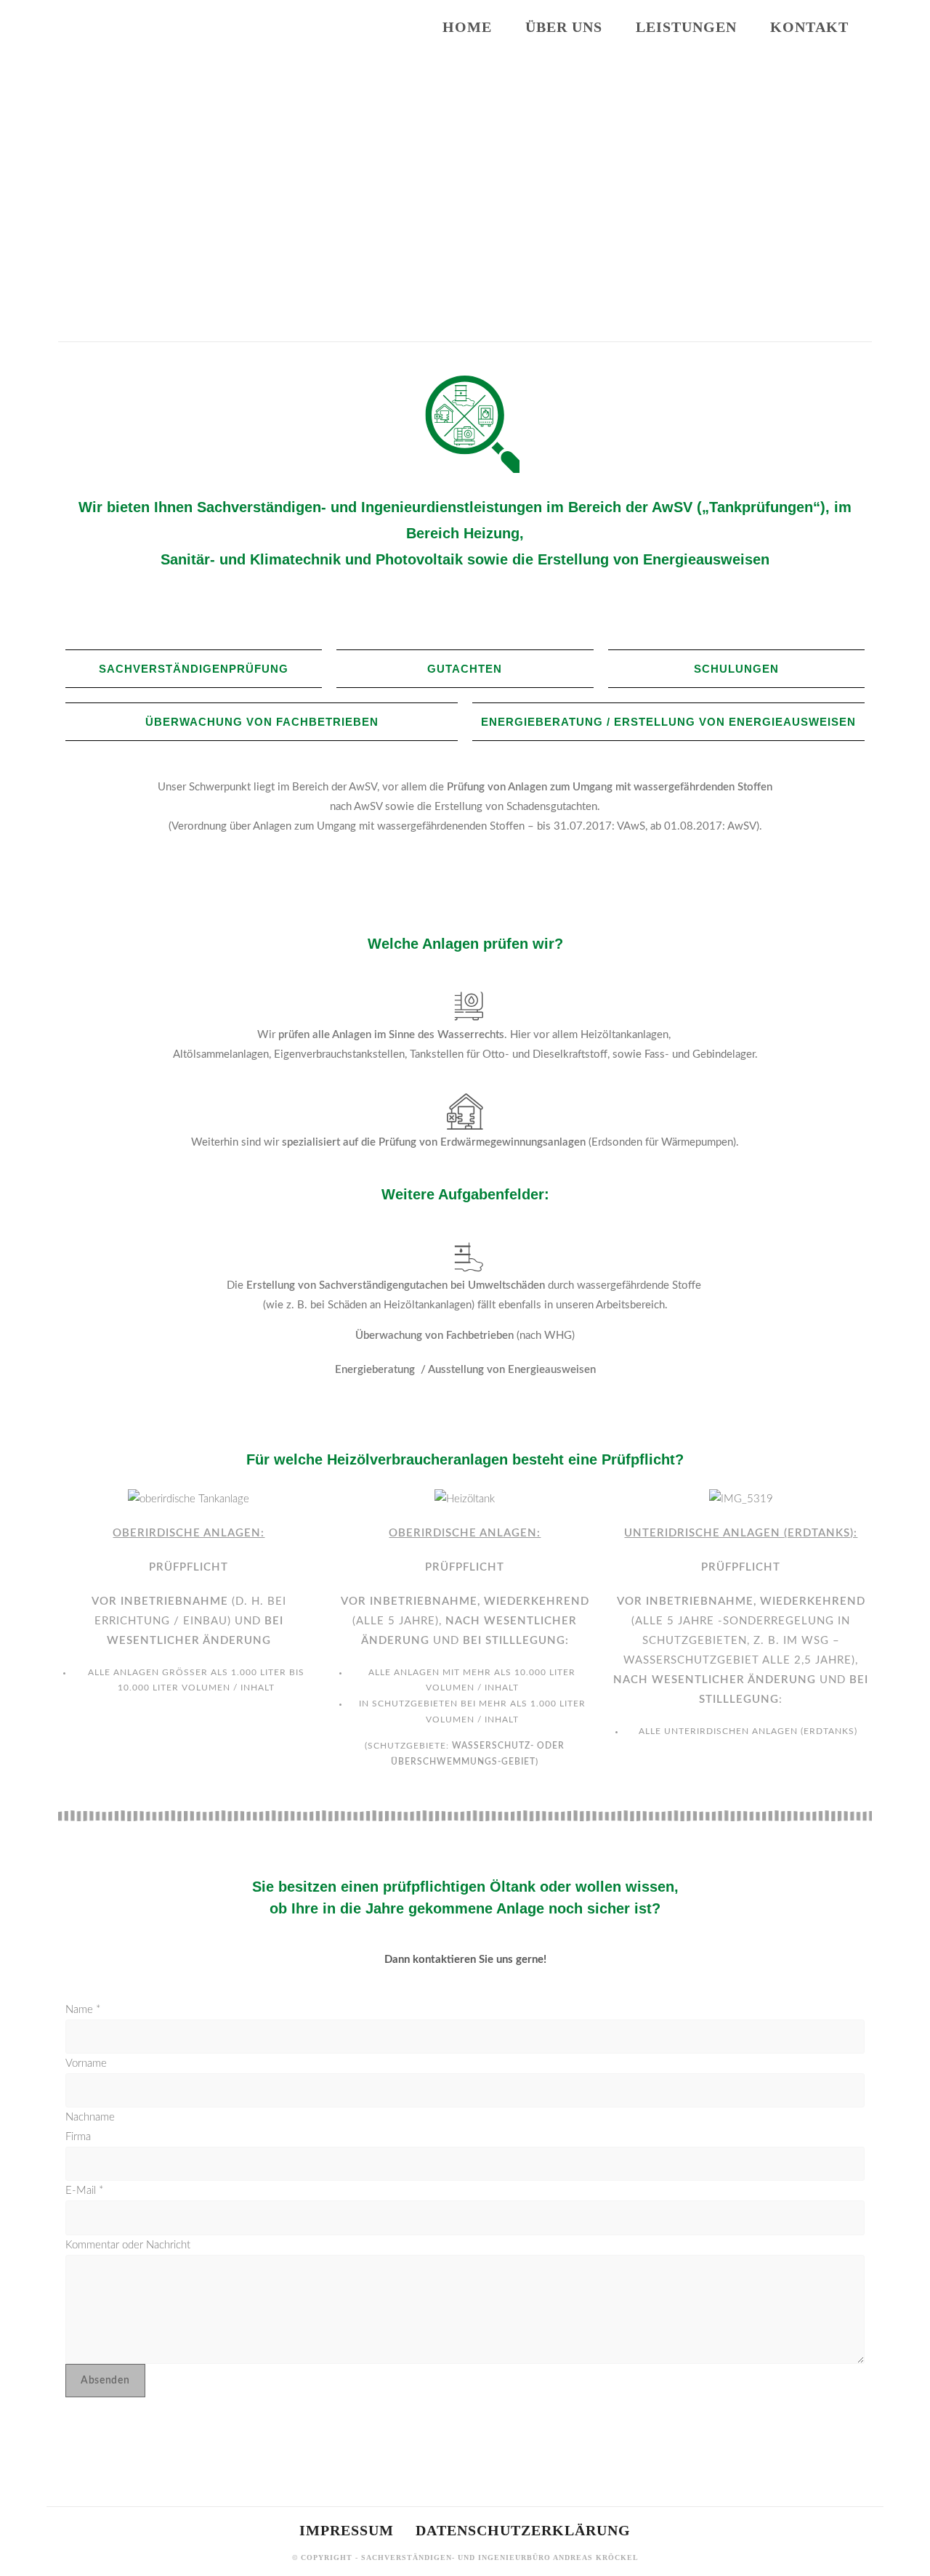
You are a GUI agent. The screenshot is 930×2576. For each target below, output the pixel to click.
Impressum (347, 2530)
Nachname (90, 2117)
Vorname (86, 2063)
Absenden (105, 2381)
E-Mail (84, 2191)
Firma (78, 2137)
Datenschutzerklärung (523, 2530)
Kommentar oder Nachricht (128, 2245)
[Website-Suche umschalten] (880, 27)
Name (83, 2010)
